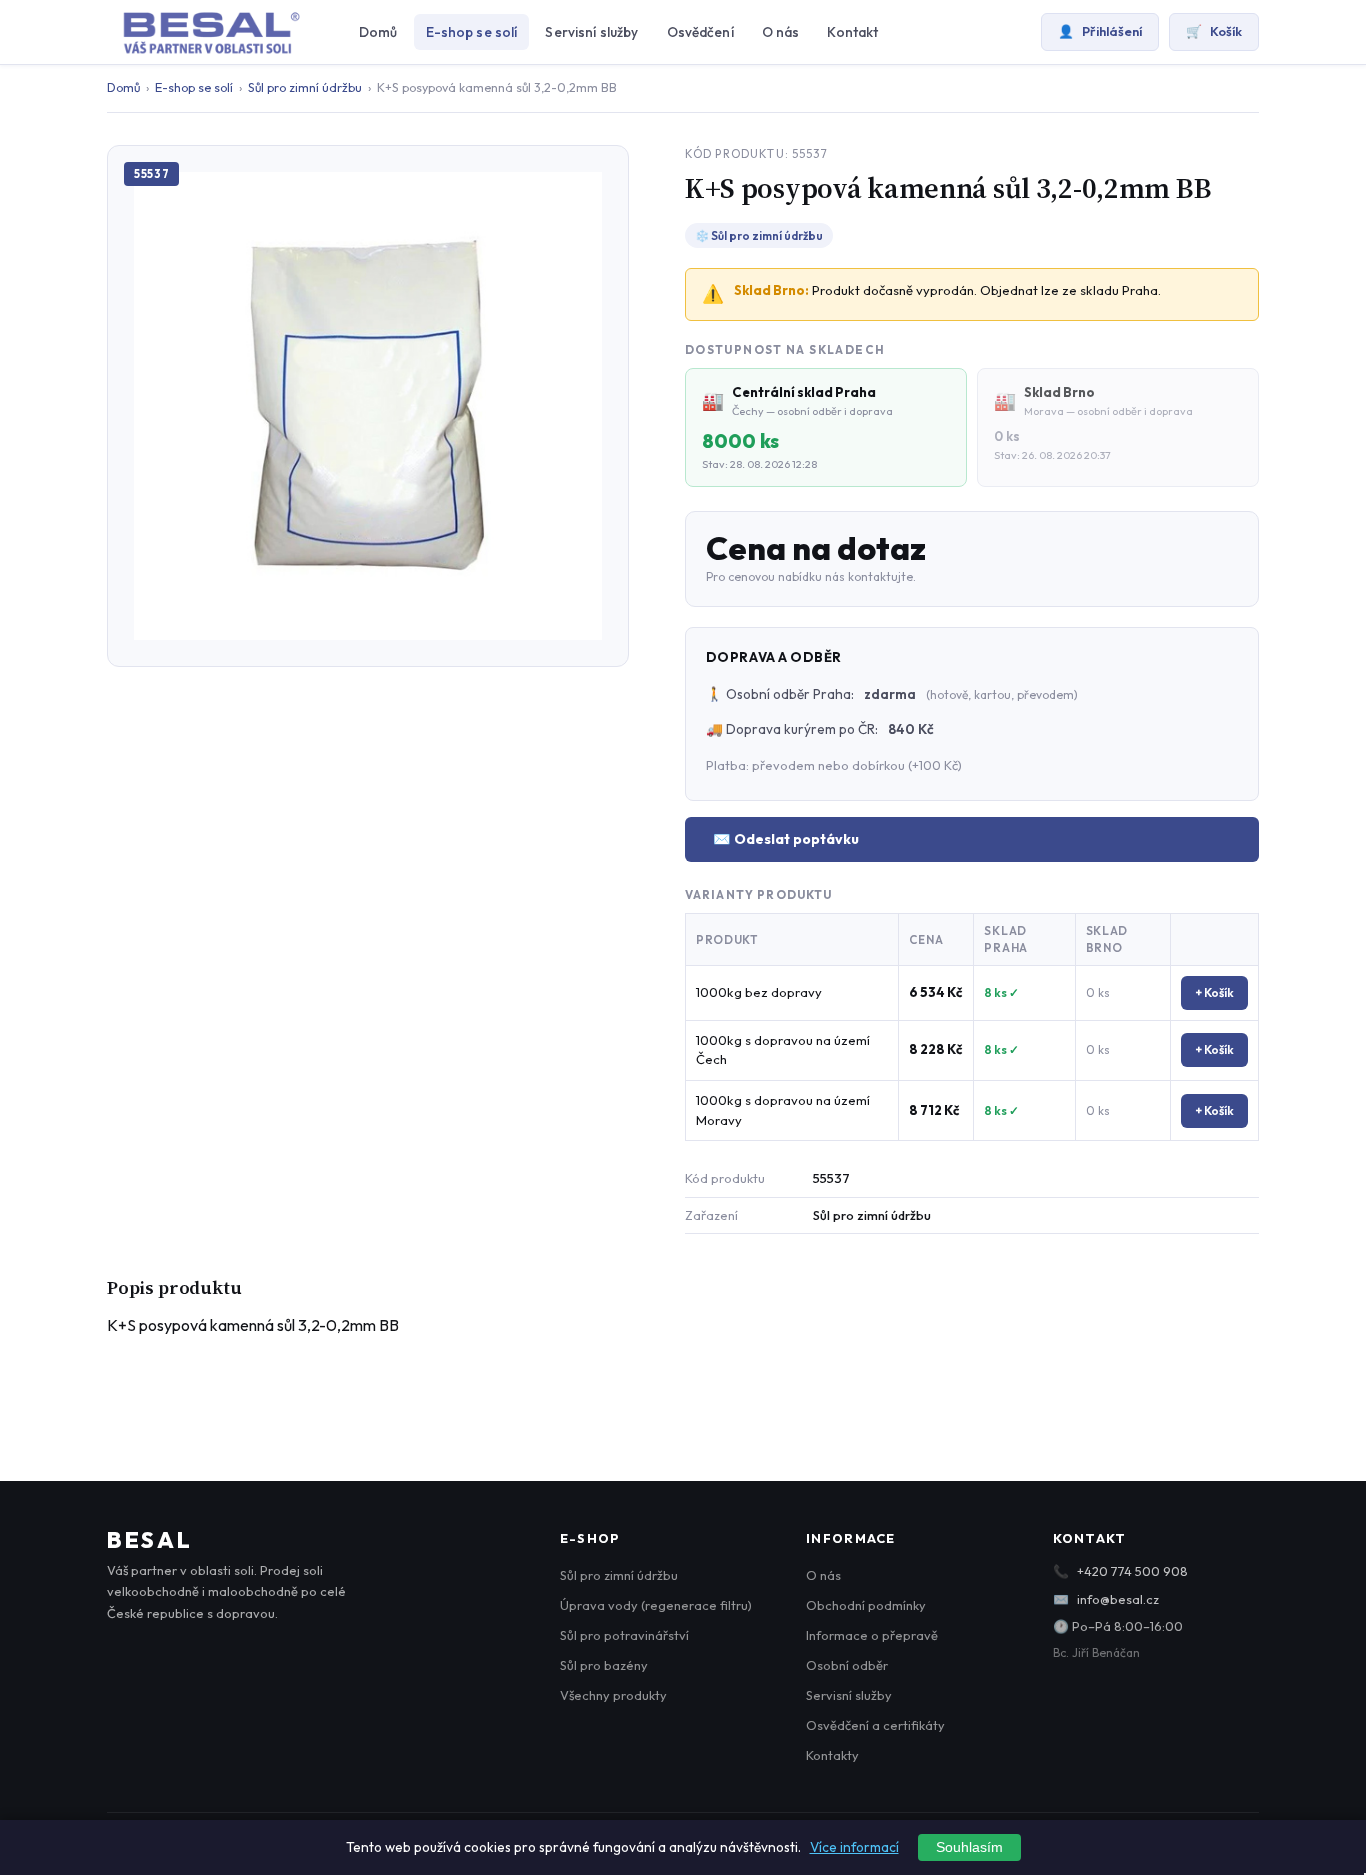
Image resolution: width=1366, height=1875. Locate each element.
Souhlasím (969, 1847)
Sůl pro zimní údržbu (305, 87)
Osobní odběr (847, 1665)
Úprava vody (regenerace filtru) (656, 1605)
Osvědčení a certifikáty (875, 1725)
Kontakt (852, 32)
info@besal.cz (1118, 1599)
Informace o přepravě (872, 1635)
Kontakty (832, 1755)
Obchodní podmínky (866, 1605)
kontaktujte (880, 576)
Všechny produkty (613, 1695)
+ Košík (1214, 992)
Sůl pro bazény (604, 1665)
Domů (378, 32)
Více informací (854, 1847)
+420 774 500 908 (1132, 1571)
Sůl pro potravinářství (624, 1635)
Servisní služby (591, 32)
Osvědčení (700, 32)
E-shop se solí (472, 32)
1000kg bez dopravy (759, 992)
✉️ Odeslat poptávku (786, 839)
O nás (781, 32)
